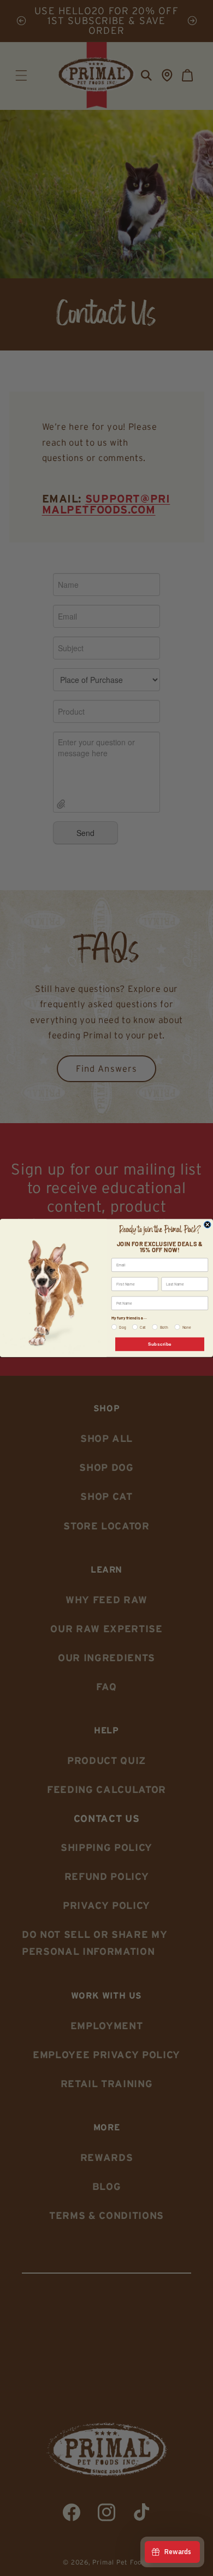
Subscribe (160, 1344)
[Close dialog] (208, 1225)
